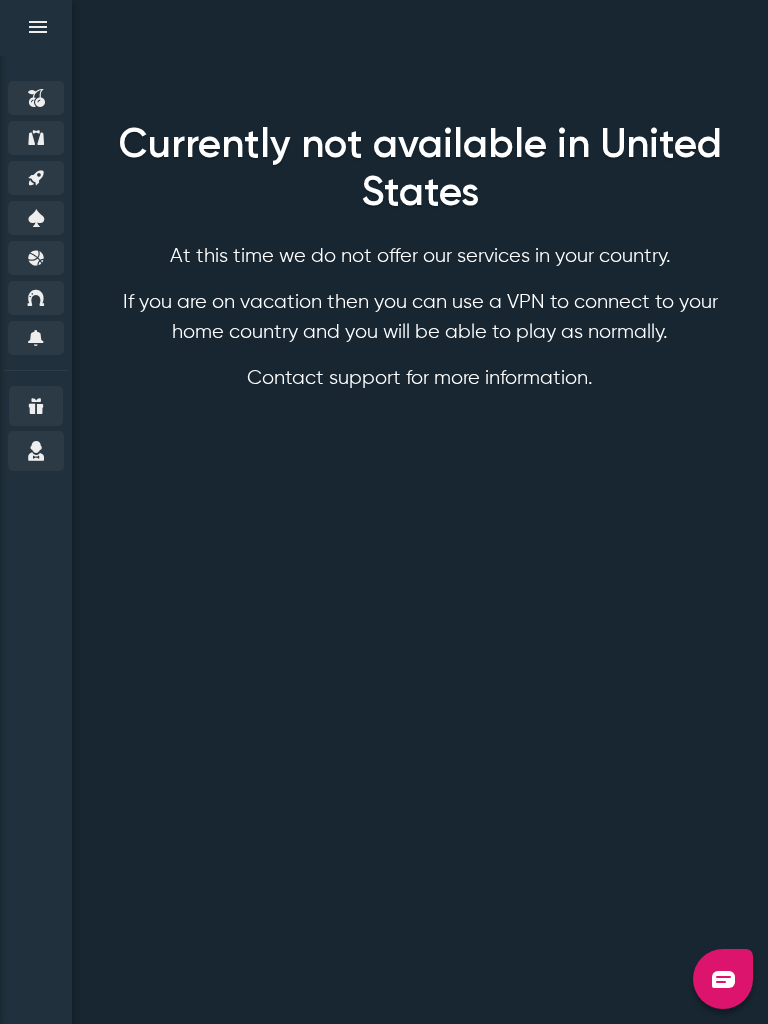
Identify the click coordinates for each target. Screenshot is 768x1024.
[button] (723, 979)
